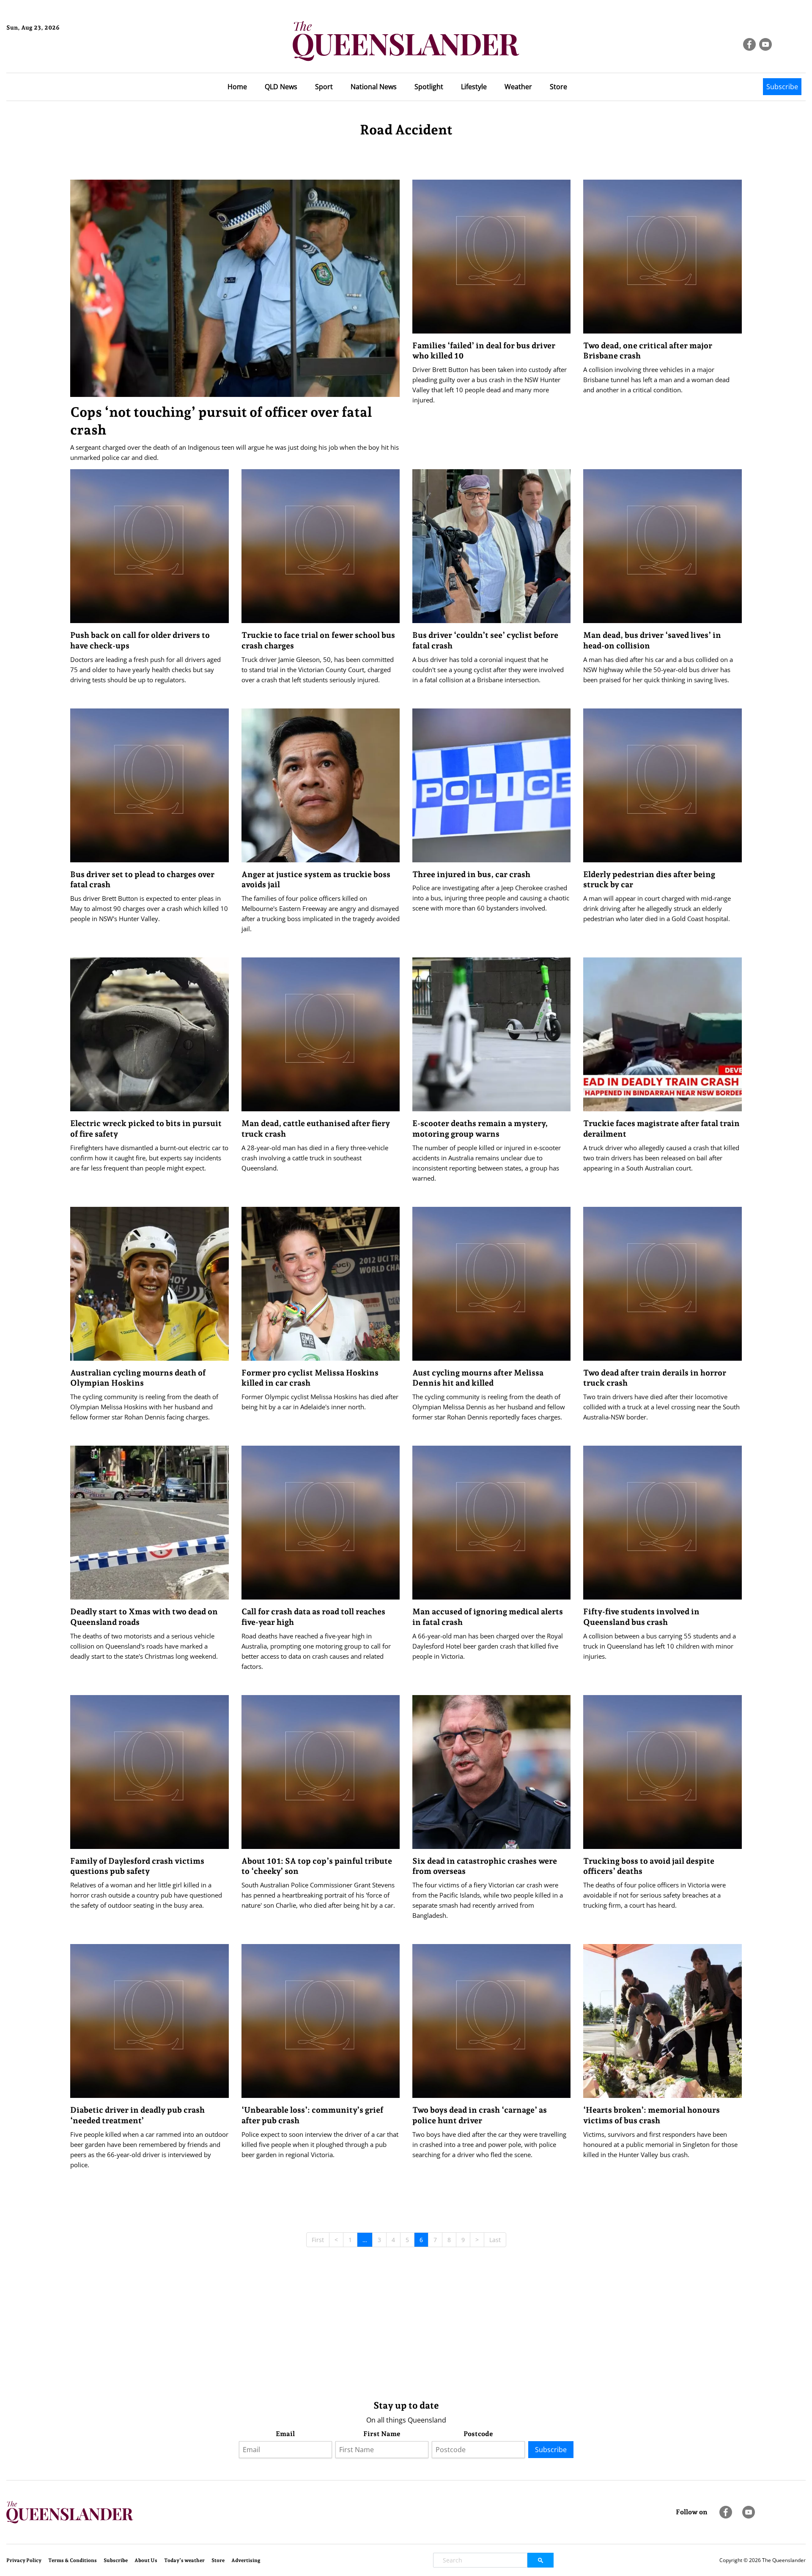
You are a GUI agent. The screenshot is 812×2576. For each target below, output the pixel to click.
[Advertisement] (324, 2327)
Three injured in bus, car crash (471, 874)
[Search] (540, 2560)
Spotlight (429, 87)
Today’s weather (184, 2560)
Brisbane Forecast (47, 56)
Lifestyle (474, 87)
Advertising (246, 2560)
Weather (518, 87)
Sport (324, 87)
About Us (146, 2560)
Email (285, 2434)
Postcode (478, 2434)
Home (237, 87)
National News (374, 87)
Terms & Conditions (73, 2560)
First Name (382, 2434)
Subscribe (782, 87)
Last (495, 2240)
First (318, 2240)
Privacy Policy (24, 2560)
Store (558, 87)
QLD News (281, 87)
